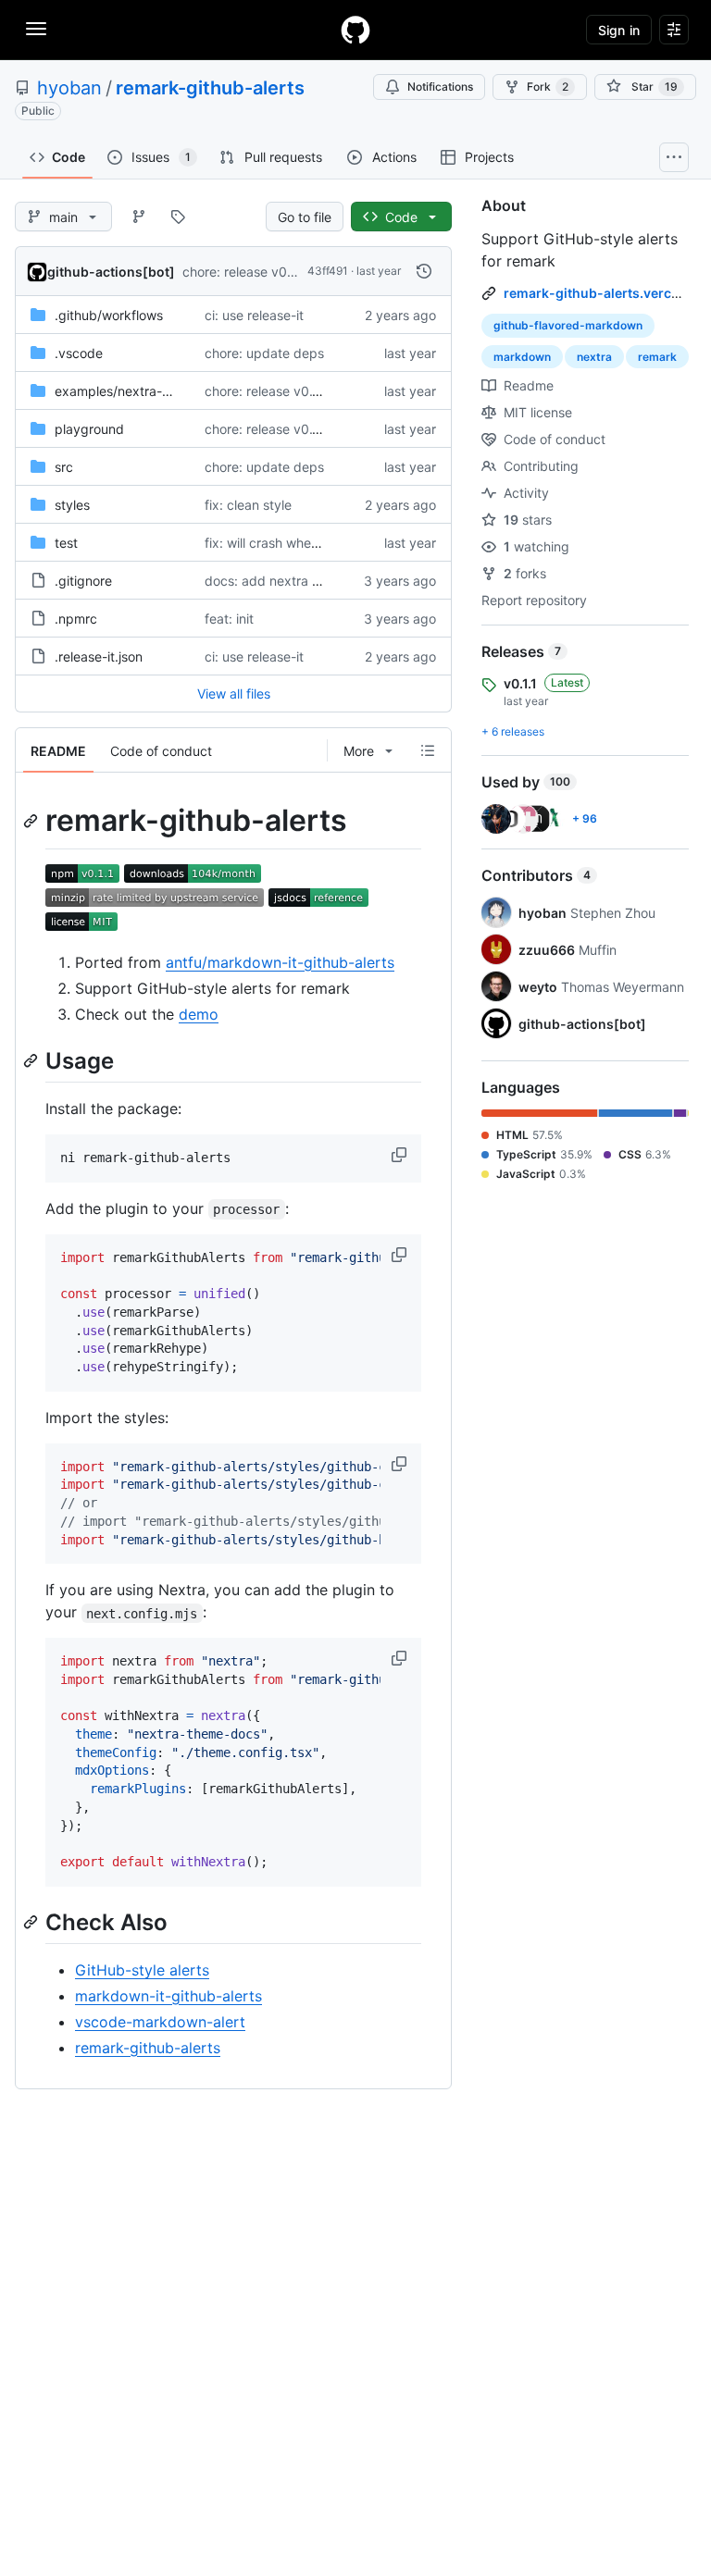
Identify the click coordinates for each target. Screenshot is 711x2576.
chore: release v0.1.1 (243, 272)
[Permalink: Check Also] (32, 1922)
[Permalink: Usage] (32, 1060)
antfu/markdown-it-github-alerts (280, 962)
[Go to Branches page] (139, 217)
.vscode (79, 353)
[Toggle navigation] (36, 29)
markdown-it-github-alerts (168, 1996)
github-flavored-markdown (568, 325)
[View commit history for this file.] (424, 271)
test (66, 543)
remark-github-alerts (210, 88)
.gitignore (83, 581)
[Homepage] (355, 30)
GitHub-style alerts (142, 1970)
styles (72, 505)
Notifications (440, 87)
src (64, 467)
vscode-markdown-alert (160, 2022)
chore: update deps (264, 353)
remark (657, 357)
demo (199, 1014)
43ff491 (328, 271)
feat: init (229, 619)
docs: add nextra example (284, 581)
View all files (234, 694)
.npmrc (76, 619)
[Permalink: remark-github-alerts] (32, 821)
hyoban (69, 88)
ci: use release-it (254, 315)
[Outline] (428, 750)
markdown (522, 357)
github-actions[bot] (111, 272)
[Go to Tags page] (178, 217)
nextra (594, 357)
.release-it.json (99, 656)
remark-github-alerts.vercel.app (607, 293)
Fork (548, 87)
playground (89, 429)
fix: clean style (248, 505)
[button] (401, 1155)
